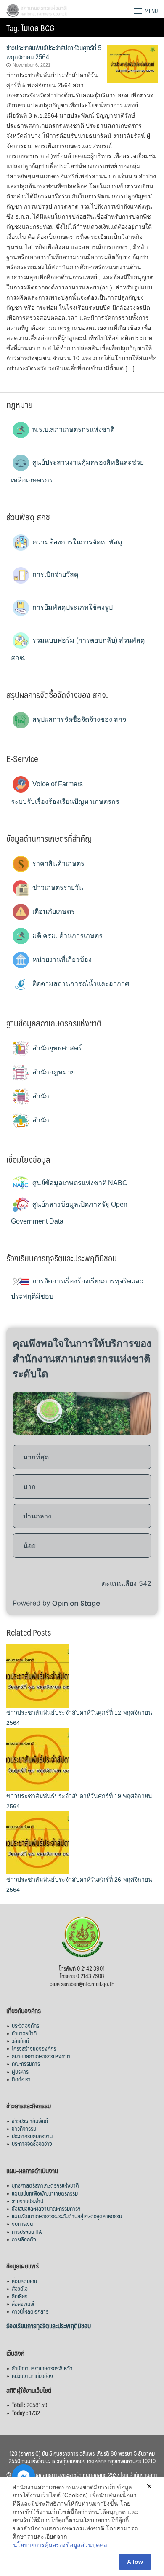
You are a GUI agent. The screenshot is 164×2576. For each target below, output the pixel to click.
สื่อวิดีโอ (20, 2288)
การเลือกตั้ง (24, 2239)
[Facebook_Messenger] (24, 2476)
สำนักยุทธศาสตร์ (56, 1048)
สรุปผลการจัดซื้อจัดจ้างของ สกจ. (79, 719)
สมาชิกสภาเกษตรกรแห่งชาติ (41, 2056)
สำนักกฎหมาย (53, 1072)
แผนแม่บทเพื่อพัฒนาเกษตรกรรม (45, 2193)
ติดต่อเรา (21, 2079)
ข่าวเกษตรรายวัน (57, 888)
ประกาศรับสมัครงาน (32, 2136)
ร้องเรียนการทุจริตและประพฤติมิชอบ (49, 2326)
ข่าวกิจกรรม (24, 2128)
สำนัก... (42, 1096)
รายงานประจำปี (28, 2201)
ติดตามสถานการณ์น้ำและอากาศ (80, 984)
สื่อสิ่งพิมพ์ (23, 2303)
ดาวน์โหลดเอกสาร (30, 2311)
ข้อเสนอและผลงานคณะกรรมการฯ (46, 2208)
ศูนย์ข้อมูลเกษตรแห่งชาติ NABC (79, 1183)
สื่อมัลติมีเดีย (24, 2281)
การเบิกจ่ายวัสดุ (54, 574)
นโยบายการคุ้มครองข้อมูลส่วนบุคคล (60, 2545)
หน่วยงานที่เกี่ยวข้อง (61, 960)
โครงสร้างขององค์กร (34, 2048)
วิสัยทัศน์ (20, 2040)
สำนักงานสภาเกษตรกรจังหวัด (42, 2368)
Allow (135, 2562)
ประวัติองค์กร (25, 2025)
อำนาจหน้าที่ (24, 2033)
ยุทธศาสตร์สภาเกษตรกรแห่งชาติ (45, 2185)
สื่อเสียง (20, 2296)
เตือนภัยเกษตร (53, 912)
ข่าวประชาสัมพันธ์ (30, 2121)
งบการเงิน (22, 2223)
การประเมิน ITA (27, 2231)
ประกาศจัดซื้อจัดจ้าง (32, 2143)
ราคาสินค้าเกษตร (58, 864)
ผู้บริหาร (20, 2071)
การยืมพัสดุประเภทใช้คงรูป (72, 607)
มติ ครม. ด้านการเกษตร (67, 936)
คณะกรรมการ (26, 2063)
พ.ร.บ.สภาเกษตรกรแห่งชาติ (73, 430)
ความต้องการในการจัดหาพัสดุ (76, 542)
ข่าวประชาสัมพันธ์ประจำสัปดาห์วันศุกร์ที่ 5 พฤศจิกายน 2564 (54, 52)
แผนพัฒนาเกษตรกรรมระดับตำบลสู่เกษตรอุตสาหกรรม (67, 2216)
